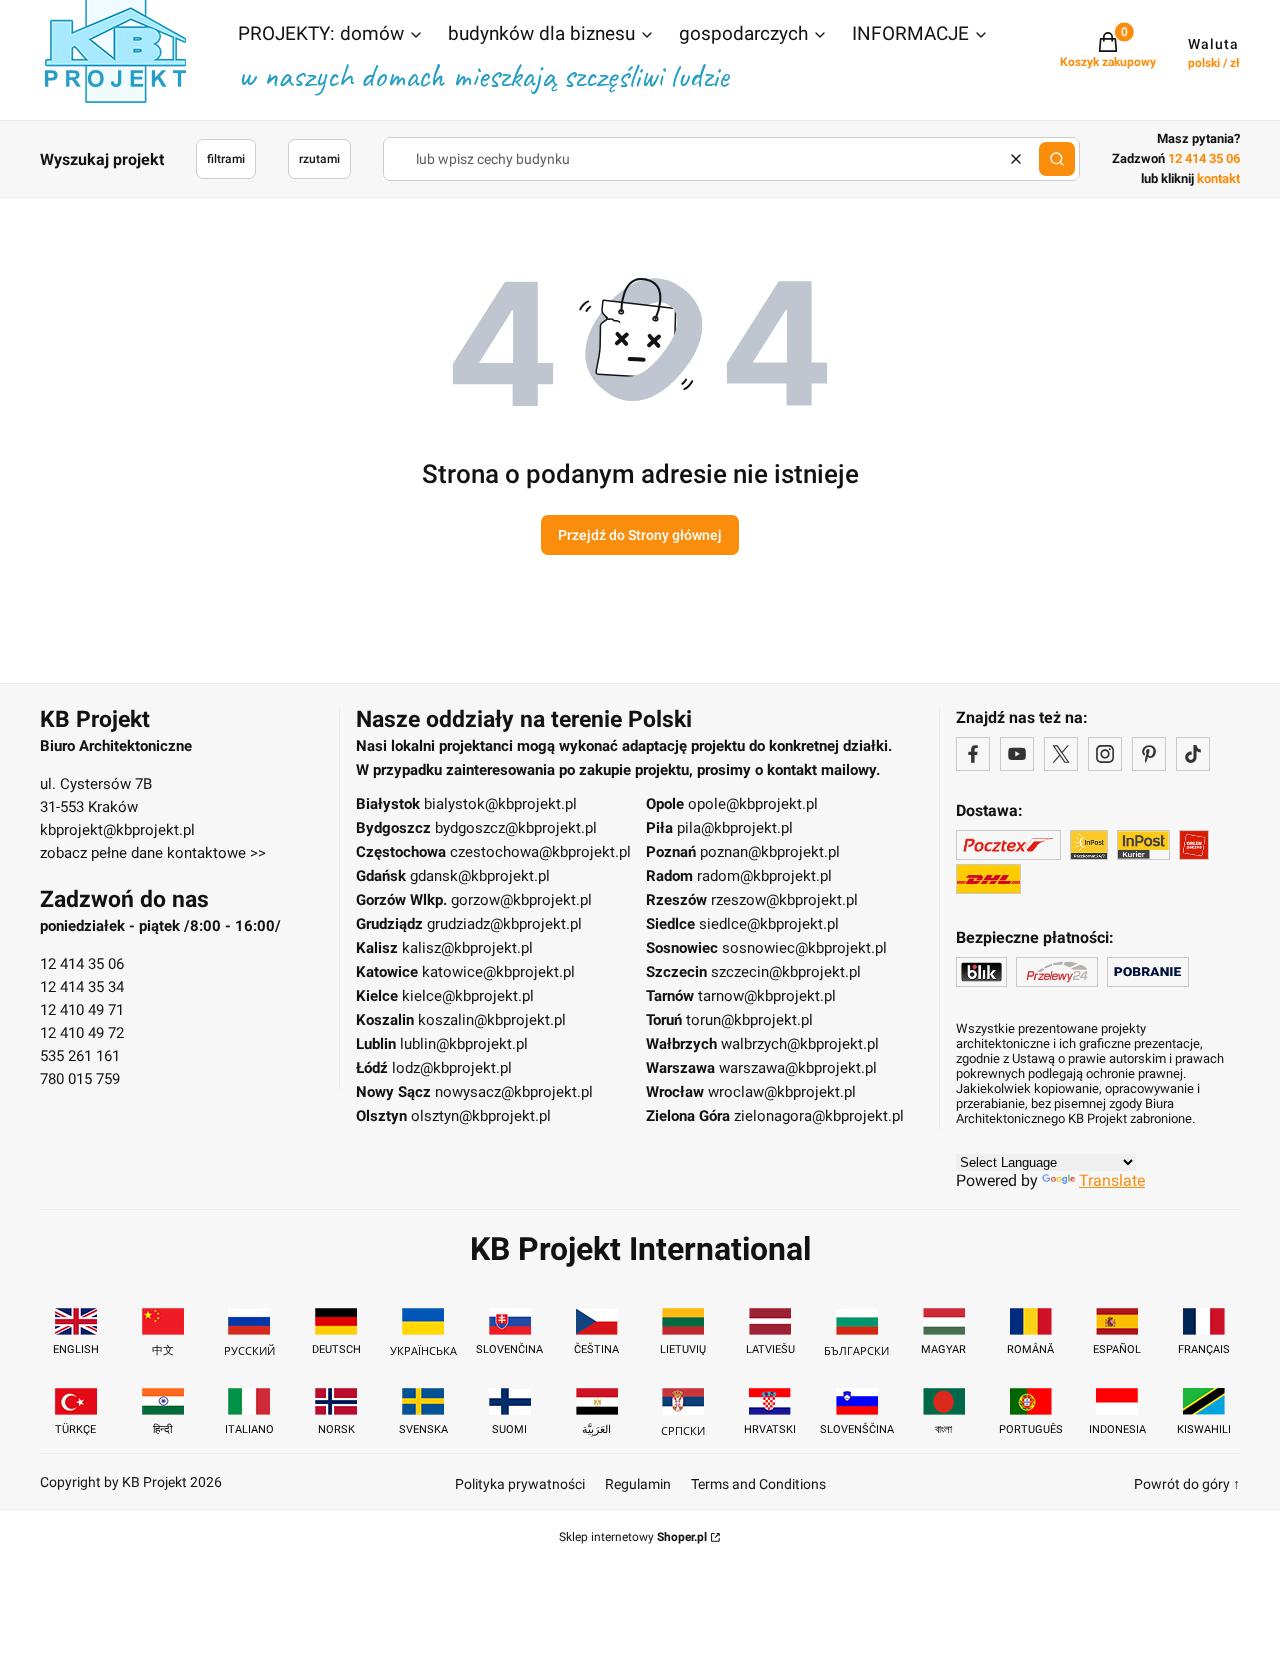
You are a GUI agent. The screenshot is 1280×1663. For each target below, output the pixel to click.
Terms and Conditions (758, 1484)
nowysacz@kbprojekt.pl (514, 1092)
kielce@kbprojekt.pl (468, 996)
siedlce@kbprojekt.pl (769, 924)
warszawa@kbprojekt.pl (798, 1068)
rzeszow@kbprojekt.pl (784, 900)
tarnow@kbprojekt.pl (767, 996)
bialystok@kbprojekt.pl (500, 804)
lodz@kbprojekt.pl (452, 1068)
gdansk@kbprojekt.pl (480, 876)
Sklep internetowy (633, 1537)
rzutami (319, 159)
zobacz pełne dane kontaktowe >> (153, 853)
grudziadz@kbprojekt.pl (504, 924)
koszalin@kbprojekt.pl (492, 1020)
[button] (331, 36)
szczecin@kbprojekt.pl (786, 972)
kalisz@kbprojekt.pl (467, 948)
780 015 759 (80, 1079)
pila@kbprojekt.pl (735, 828)
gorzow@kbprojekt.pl (521, 900)
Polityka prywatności (520, 1484)
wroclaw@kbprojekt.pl (782, 1092)
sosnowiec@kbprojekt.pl (804, 948)
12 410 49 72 (82, 1033)
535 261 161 (80, 1056)
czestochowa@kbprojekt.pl (540, 852)
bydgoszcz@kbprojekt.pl (516, 828)
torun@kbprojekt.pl (749, 1020)
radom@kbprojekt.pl (764, 876)
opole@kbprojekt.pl (753, 804)
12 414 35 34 (82, 987)
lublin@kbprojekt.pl (464, 1044)
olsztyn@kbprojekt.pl (481, 1116)
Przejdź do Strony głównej (640, 535)
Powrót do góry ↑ (1187, 1484)
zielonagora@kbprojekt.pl (819, 1116)
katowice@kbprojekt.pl (498, 972)
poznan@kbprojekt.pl (770, 852)
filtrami (226, 159)
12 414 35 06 (82, 964)
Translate (1112, 1180)
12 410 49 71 (82, 1010)
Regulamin (638, 1484)
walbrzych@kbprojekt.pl (800, 1044)
